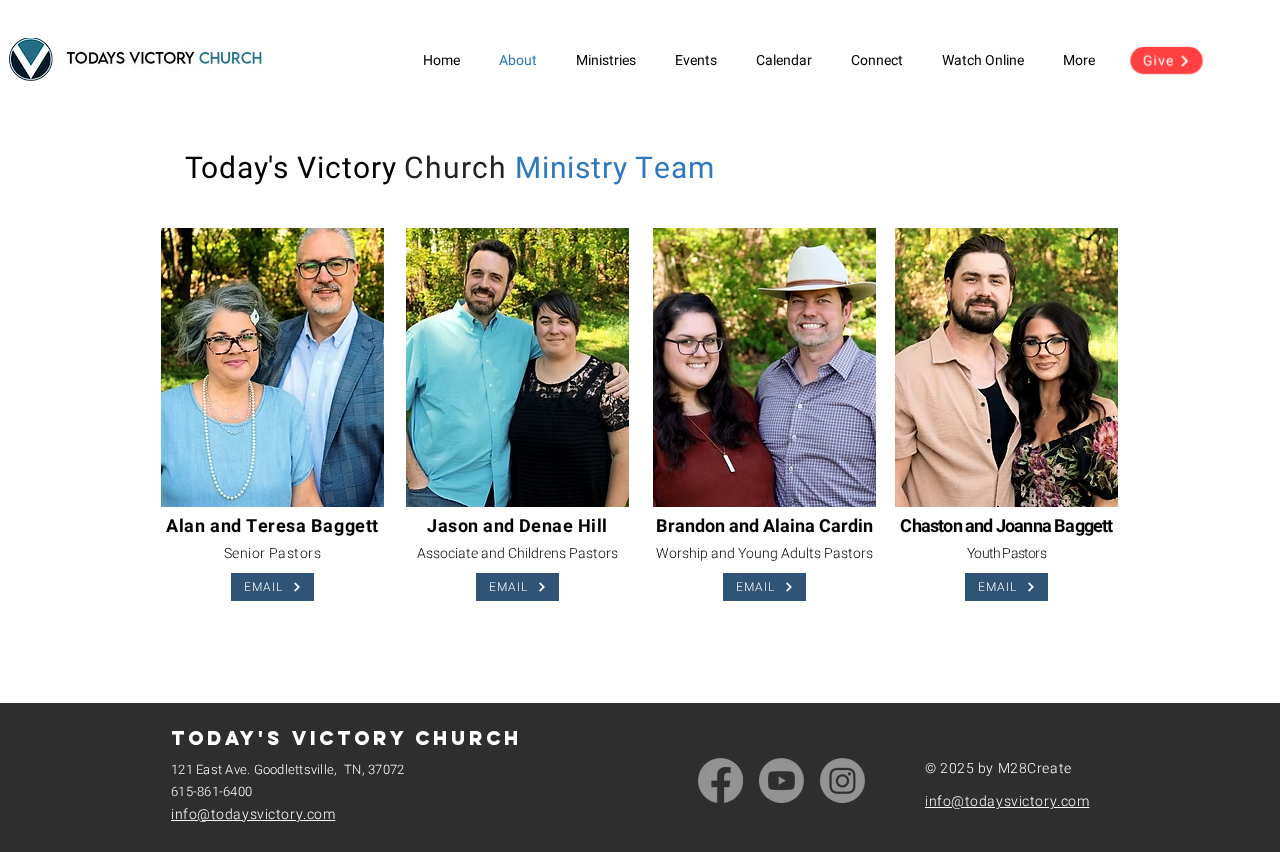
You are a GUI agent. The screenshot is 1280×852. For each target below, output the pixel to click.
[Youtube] (781, 780)
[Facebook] (720, 780)
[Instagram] (842, 780)
